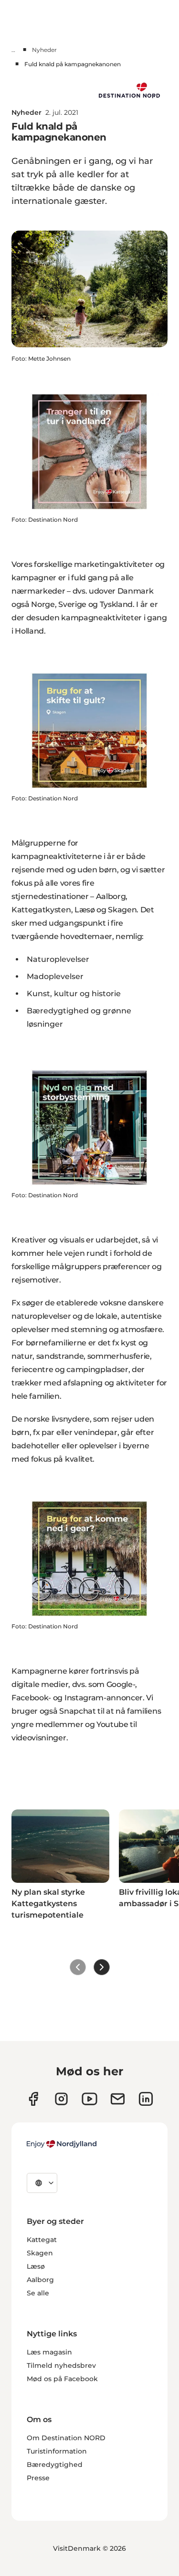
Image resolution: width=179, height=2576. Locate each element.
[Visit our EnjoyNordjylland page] (89, 2099)
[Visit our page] (61, 2099)
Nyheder (44, 50)
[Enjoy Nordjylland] (62, 2144)
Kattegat (42, 2240)
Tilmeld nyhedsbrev (61, 2365)
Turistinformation (57, 2451)
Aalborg (40, 2280)
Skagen (40, 2253)
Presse (38, 2478)
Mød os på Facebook (62, 2379)
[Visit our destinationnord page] (146, 2099)
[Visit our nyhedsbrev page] (118, 2099)
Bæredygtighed (55, 2465)
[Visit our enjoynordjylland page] (33, 2099)
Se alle (38, 2293)
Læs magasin (49, 2352)
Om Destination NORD (66, 2438)
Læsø (36, 2266)
